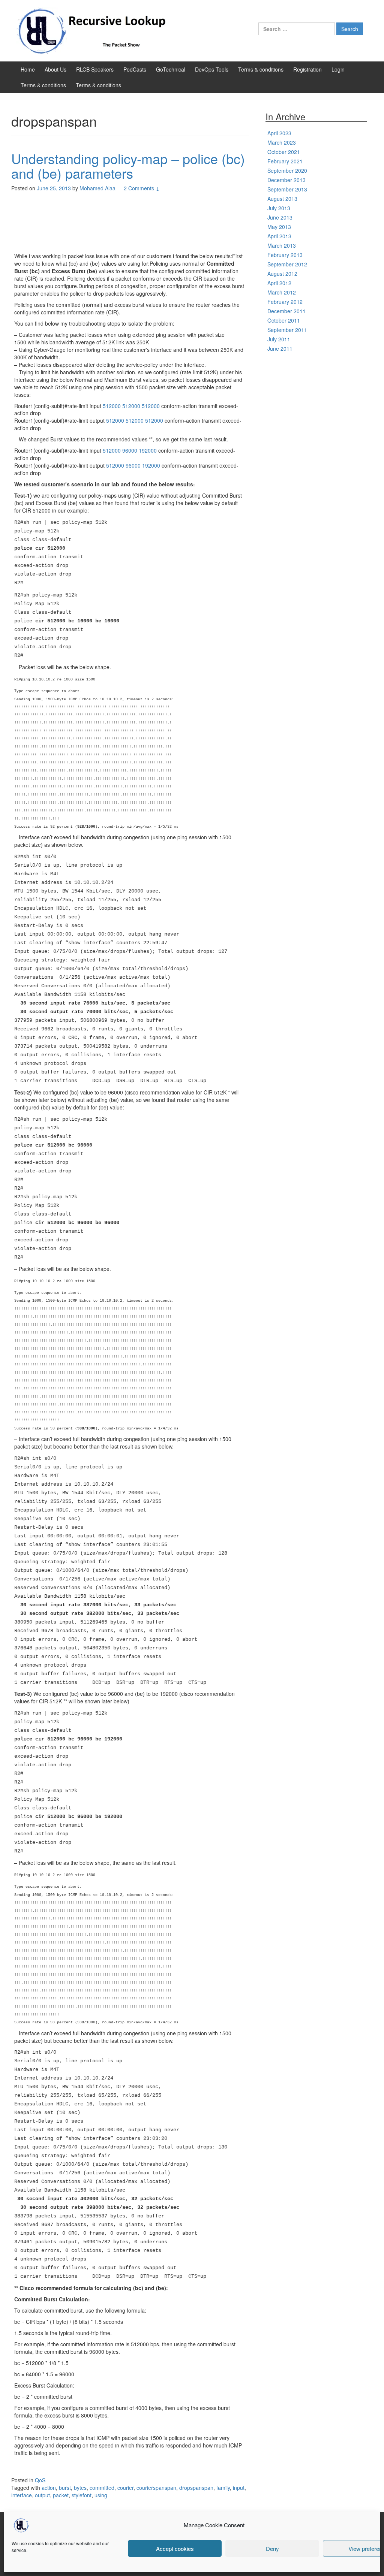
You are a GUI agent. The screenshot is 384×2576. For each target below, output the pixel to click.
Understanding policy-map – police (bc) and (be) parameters (128, 166)
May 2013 (279, 227)
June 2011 (280, 348)
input (239, 2488)
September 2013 (287, 189)
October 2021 (284, 152)
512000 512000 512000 (131, 406)
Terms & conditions (261, 69)
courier (125, 2488)
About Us (55, 69)
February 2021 (285, 161)
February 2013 (285, 255)
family (223, 2488)
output (42, 2495)
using (101, 2495)
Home (28, 69)
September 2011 (287, 330)
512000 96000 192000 (130, 450)
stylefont (82, 2495)
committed (102, 2488)
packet (61, 2495)
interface (22, 2495)
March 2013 (282, 245)
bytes (80, 2488)
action (49, 2488)
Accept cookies (175, 2548)
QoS (40, 2480)
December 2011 (286, 311)
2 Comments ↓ (142, 188)
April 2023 (279, 133)
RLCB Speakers (95, 69)
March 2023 (282, 142)
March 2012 (282, 292)
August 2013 (282, 199)
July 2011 (279, 339)
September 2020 (287, 170)
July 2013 (279, 208)
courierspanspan (156, 2488)
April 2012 (279, 283)
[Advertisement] (130, 223)
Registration (307, 69)
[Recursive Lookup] (94, 30)
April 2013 (279, 236)
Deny (272, 2548)
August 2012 (282, 274)
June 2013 (280, 217)
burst (65, 2488)
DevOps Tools (212, 69)
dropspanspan (196, 2488)
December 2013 (286, 180)
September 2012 (287, 264)
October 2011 (284, 320)
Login (338, 69)
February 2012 (285, 302)
